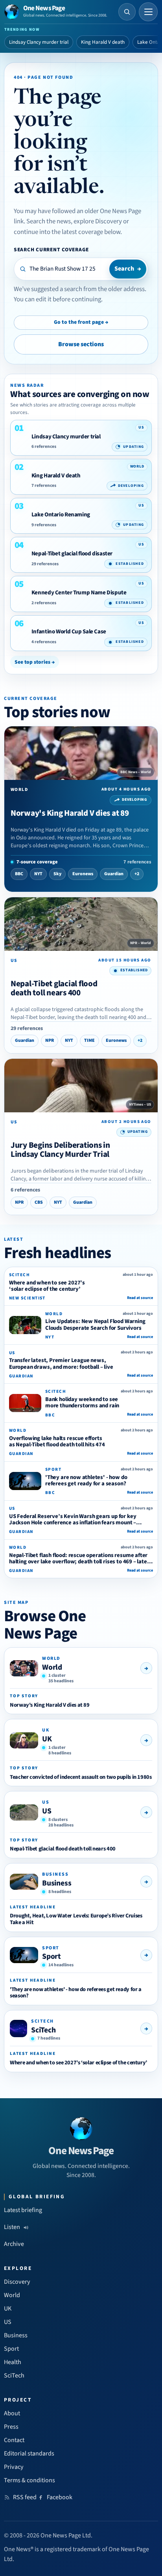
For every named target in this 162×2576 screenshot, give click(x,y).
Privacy (14, 2467)
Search (128, 269)
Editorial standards (29, 2454)
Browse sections (81, 344)
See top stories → (35, 662)
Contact (14, 2440)
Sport (52, 1956)
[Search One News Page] (127, 12)
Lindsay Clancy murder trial (39, 42)
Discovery (17, 2282)
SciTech (43, 2030)
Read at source (140, 1298)
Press (11, 2427)
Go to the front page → (81, 322)
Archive (14, 2244)
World (52, 1667)
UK (47, 1739)
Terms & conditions (29, 2480)
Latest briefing (23, 2210)
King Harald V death (103, 42)
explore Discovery (98, 221)
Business (57, 1883)
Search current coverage (51, 250)
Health (13, 2362)
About (12, 2413)
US (47, 1811)
